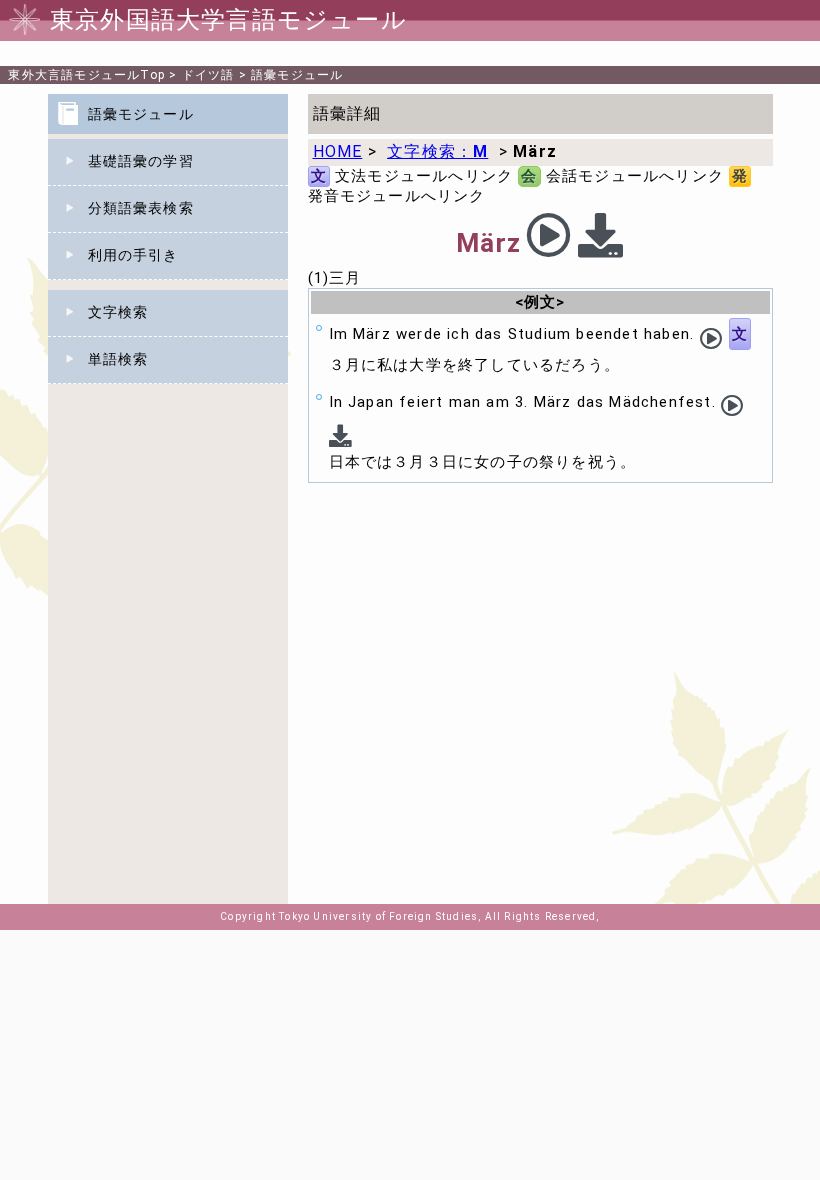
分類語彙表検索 (141, 208)
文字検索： (437, 151)
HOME (338, 151)
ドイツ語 (208, 75)
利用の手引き (133, 255)
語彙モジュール (297, 75)
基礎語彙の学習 (141, 161)
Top (86, 75)
